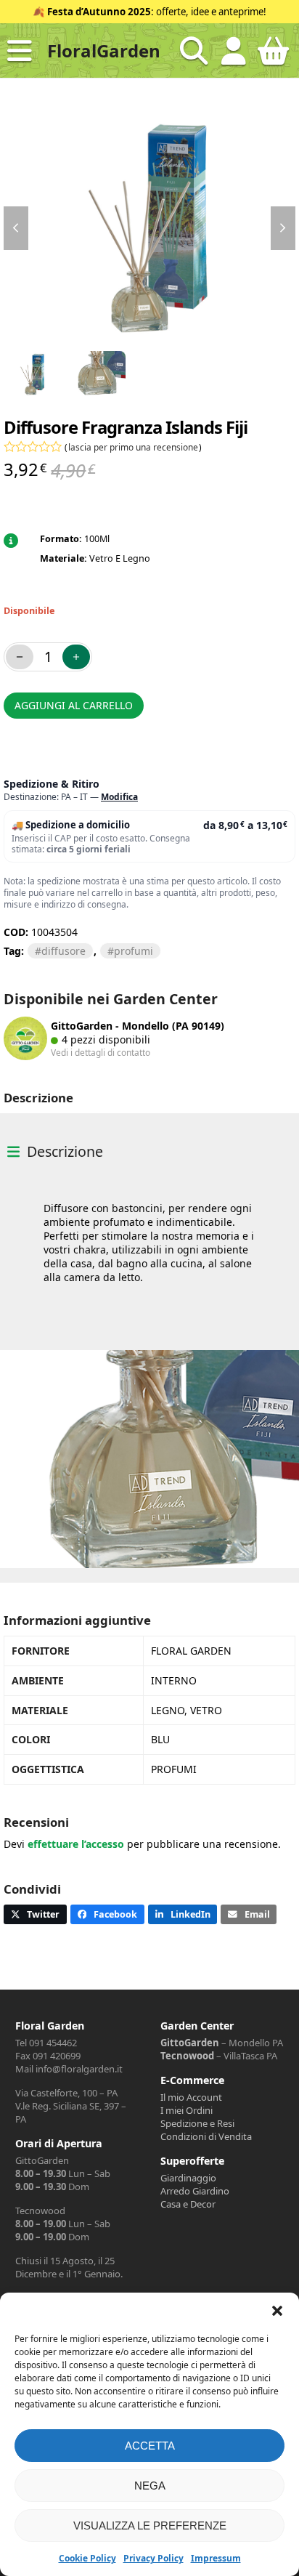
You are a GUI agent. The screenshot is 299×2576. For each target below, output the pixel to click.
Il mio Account (191, 2097)
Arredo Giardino (195, 2191)
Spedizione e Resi (197, 2123)
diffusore (64, 951)
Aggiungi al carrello (74, 705)
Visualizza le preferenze (150, 2525)
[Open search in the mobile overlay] (194, 51)
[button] (277, 2311)
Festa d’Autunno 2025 (99, 12)
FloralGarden (104, 51)
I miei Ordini (187, 2110)
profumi (134, 951)
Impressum (216, 2558)
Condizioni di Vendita (206, 2136)
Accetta (150, 2446)
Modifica (119, 797)
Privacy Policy (153, 2558)
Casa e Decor (188, 2204)
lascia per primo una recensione (133, 447)
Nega (150, 2486)
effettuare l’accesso (76, 1844)
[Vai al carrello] (274, 57)
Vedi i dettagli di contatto (101, 1052)
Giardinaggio (188, 2178)
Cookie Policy (87, 2558)
